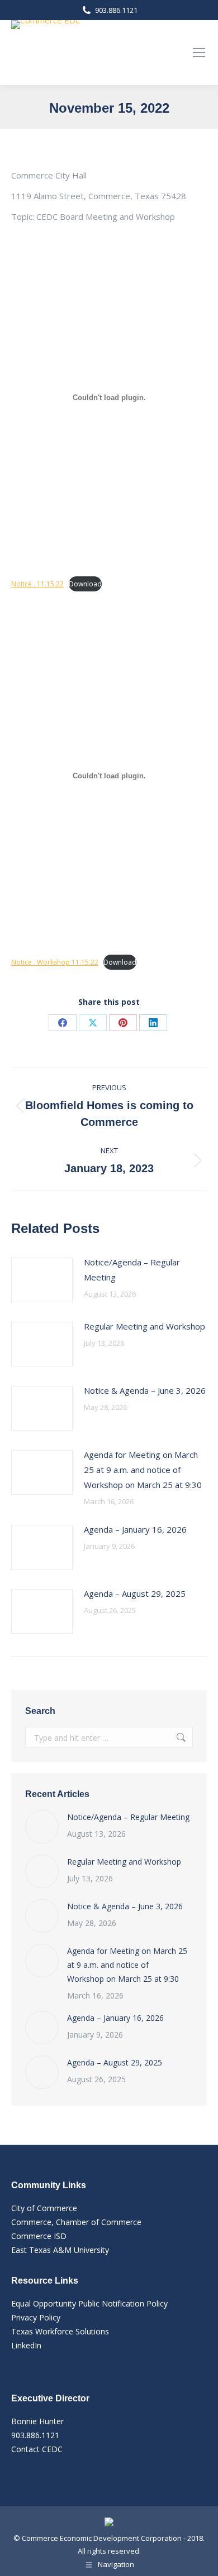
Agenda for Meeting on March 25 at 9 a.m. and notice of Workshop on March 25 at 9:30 (143, 1470)
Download (85, 584)
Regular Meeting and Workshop (144, 1326)
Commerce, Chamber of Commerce (76, 2222)
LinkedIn (26, 2345)
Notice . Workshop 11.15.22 (55, 962)
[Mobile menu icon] (199, 52)
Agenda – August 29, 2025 (135, 1593)
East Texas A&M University (60, 2250)
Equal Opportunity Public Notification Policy (89, 2303)
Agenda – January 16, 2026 (135, 1529)
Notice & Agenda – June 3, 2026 (145, 1390)
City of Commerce (44, 2208)
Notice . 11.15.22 (37, 584)
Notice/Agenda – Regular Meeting (132, 1270)
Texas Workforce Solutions (60, 2331)
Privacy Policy (36, 2317)
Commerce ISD (39, 2236)
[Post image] (42, 1280)
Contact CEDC (37, 2449)
